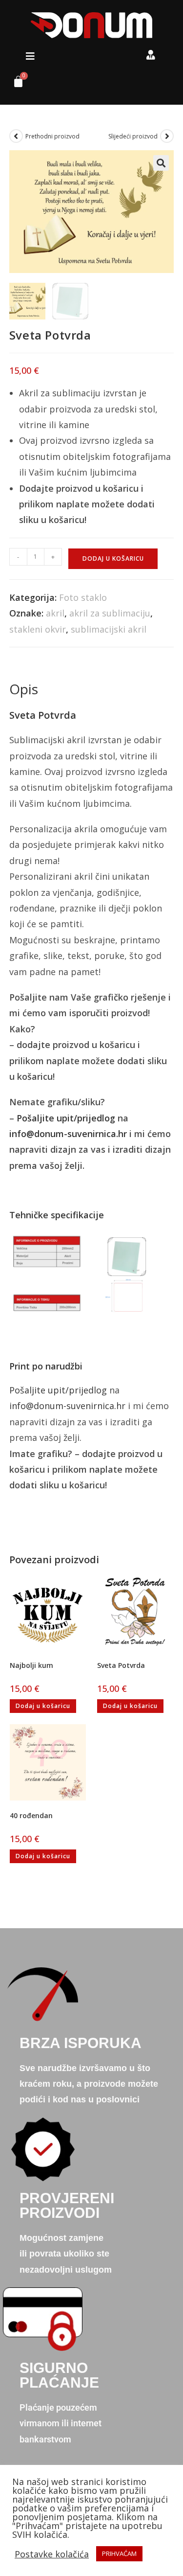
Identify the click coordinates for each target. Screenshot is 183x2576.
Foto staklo (83, 597)
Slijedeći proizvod (133, 136)
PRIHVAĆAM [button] (119, 2553)
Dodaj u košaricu (113, 559)
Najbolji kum (31, 1665)
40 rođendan (31, 1815)
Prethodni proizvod (52, 136)
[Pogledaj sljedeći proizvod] (167, 136)
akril (55, 613)
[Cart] (15, 84)
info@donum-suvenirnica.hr (68, 1134)
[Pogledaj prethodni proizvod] (16, 136)
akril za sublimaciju (110, 613)
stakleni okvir (38, 629)
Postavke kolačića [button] (52, 2554)
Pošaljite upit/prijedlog (66, 1118)
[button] (30, 56)
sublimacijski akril (109, 629)
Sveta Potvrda (121, 1665)
